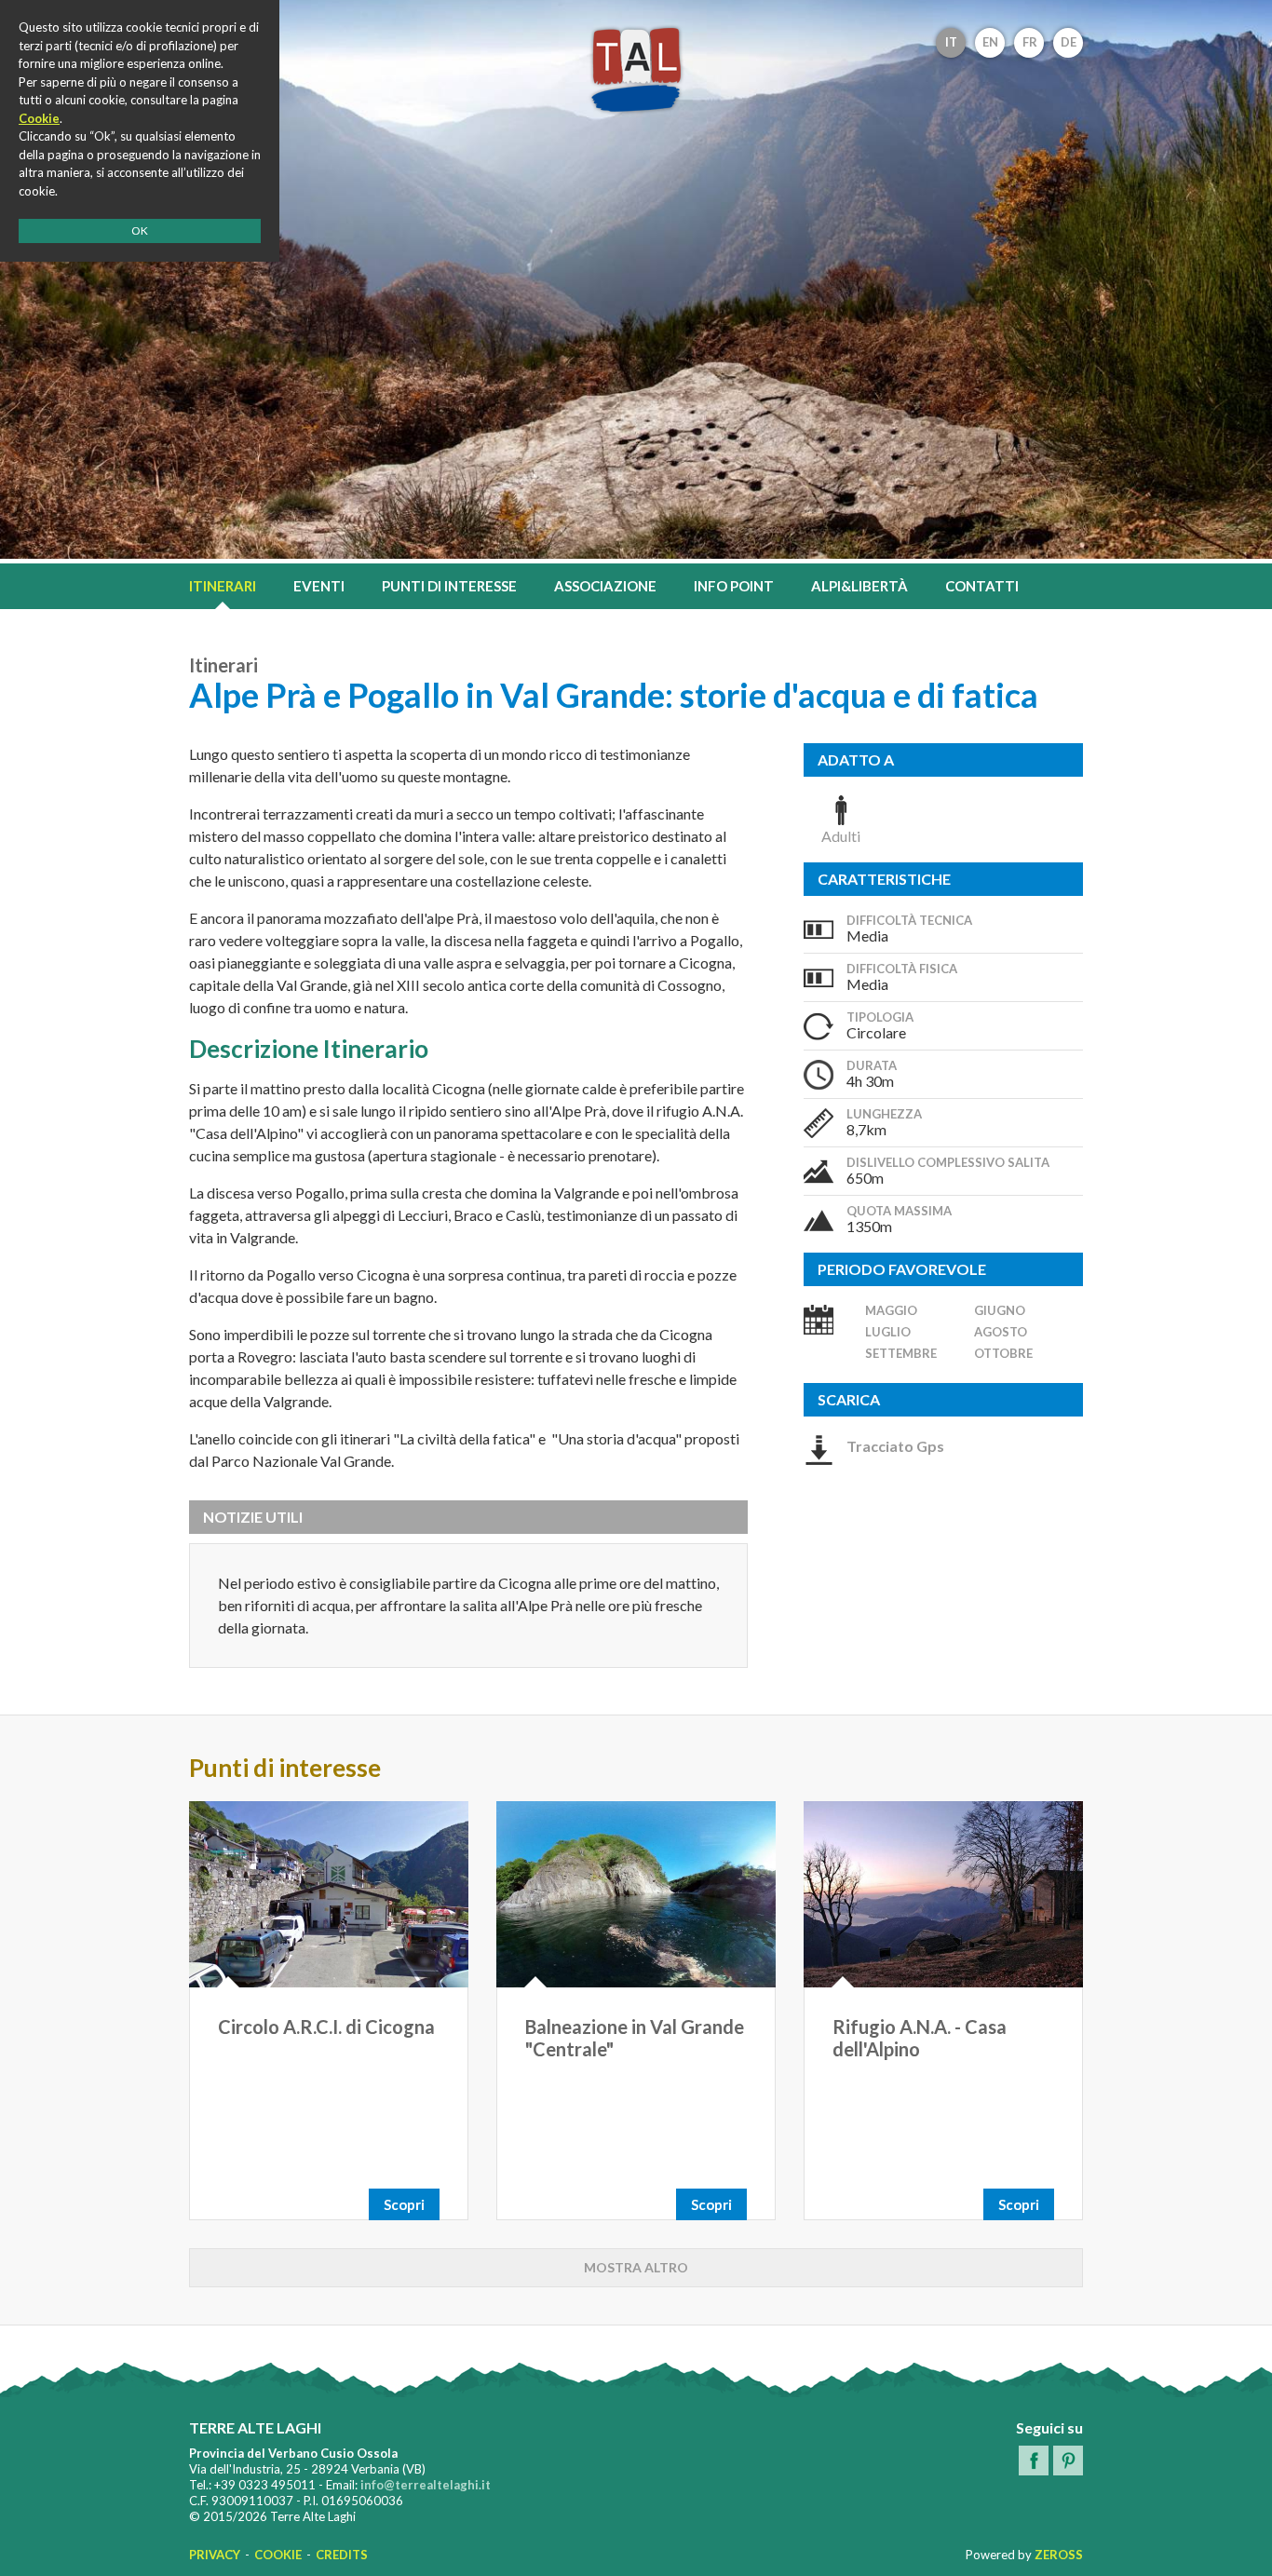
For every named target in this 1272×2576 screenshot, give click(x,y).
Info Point (734, 586)
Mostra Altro (636, 2267)
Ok (140, 230)
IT (951, 42)
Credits (342, 2555)
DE (1069, 42)
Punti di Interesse (449, 586)
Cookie (278, 2555)
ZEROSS (1059, 2555)
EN (990, 42)
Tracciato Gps (895, 1446)
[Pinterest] (1068, 2461)
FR (1030, 42)
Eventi (319, 586)
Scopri (404, 2204)
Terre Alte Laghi (636, 70)
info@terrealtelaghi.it (426, 2485)
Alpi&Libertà (859, 586)
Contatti (982, 586)
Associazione (605, 586)
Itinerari (223, 586)
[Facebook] (1034, 2461)
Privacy (215, 2555)
